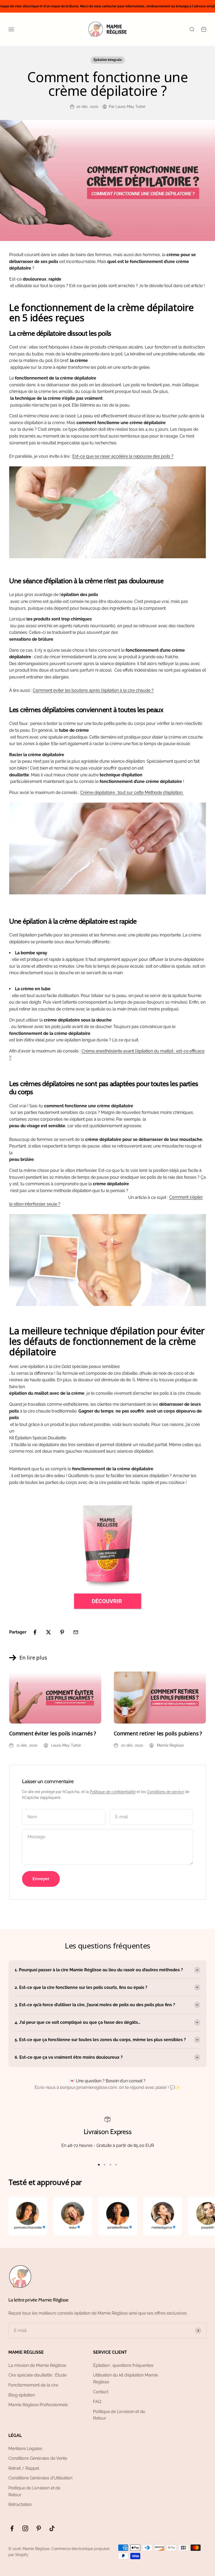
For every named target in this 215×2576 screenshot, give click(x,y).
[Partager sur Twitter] (49, 1632)
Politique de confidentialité (113, 1792)
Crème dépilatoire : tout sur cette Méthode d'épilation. (132, 792)
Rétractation (20, 2504)
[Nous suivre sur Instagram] (25, 2528)
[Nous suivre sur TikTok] (52, 2528)
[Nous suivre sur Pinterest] (39, 2528)
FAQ (97, 2402)
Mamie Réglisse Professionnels (38, 2405)
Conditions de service (165, 1792)
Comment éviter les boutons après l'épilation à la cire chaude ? (93, 690)
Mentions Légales (25, 2449)
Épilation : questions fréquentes (123, 2365)
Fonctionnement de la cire (33, 2385)
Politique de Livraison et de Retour (119, 2415)
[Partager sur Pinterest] (62, 1632)
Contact (101, 2392)
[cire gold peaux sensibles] (107, 1557)
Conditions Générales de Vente (38, 2458)
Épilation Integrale (108, 60)
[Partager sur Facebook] (35, 1632)
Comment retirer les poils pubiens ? (158, 1733)
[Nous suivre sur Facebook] (12, 2528)
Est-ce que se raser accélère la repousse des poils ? (123, 456)
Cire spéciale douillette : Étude (37, 2375)
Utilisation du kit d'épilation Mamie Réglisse (125, 2379)
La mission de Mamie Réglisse (37, 2365)
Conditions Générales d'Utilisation (40, 2478)
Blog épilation (22, 2395)
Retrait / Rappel (24, 2468)
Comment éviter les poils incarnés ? (53, 1733)
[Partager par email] (76, 1632)
